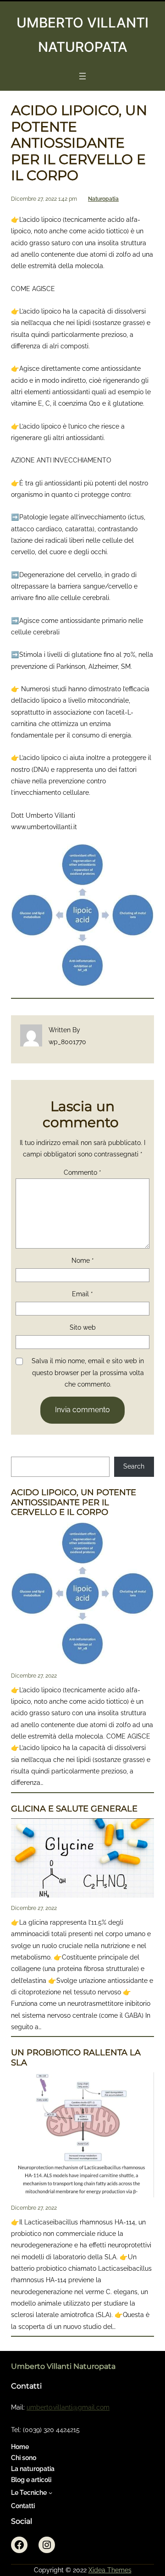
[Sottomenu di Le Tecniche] (50, 2493)
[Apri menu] (82, 76)
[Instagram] (47, 2545)
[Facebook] (19, 2545)
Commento (82, 1172)
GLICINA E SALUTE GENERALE (74, 1809)
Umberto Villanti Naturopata (63, 2366)
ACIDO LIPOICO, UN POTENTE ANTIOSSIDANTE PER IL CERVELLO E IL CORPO (74, 1503)
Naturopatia (103, 199)
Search (134, 1466)
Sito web (83, 1327)
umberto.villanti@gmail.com (68, 2407)
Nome (83, 1260)
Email (82, 1294)
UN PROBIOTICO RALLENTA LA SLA (76, 2058)
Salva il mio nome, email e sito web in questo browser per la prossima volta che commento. (88, 1373)
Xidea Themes (110, 2570)
